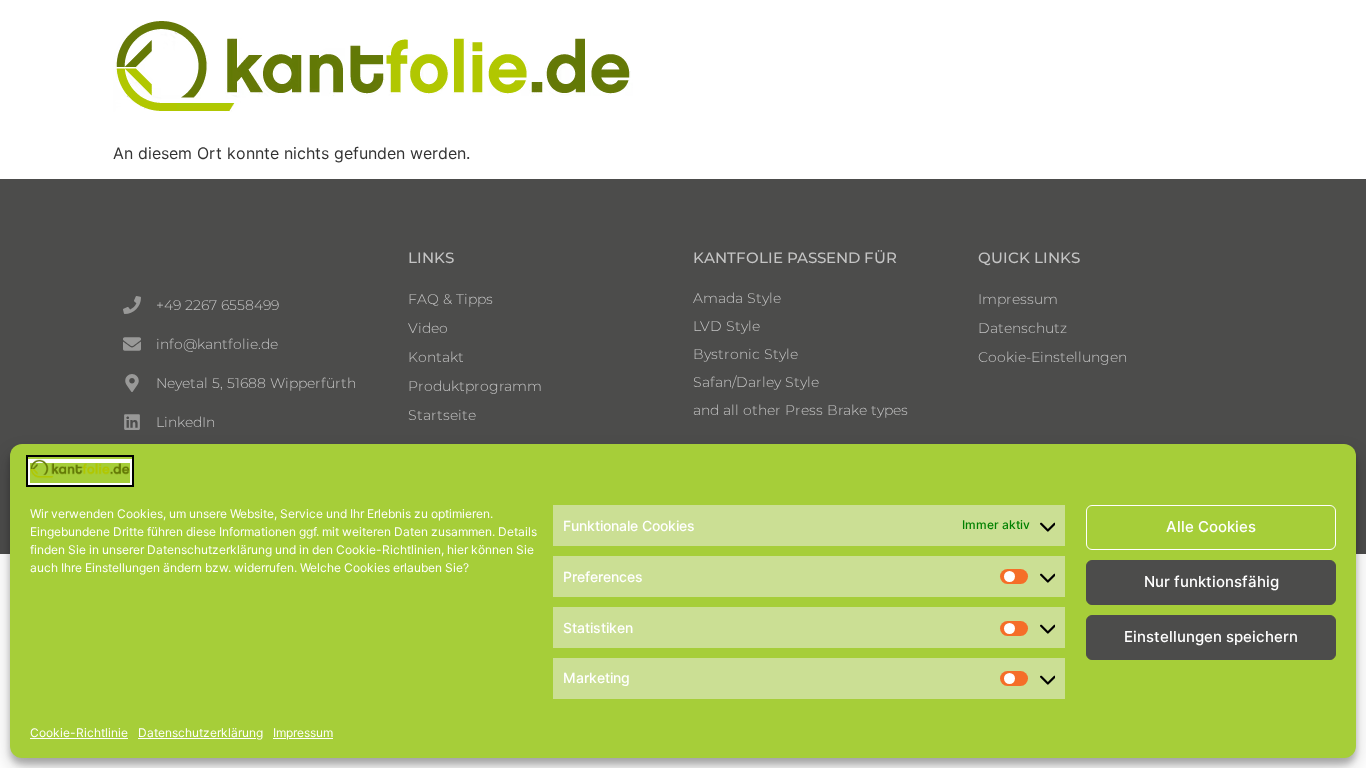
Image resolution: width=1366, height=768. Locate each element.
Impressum (303, 732)
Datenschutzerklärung (200, 732)
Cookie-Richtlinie (79, 732)
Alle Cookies (1211, 527)
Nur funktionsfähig (1211, 582)
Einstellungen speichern (1211, 637)
